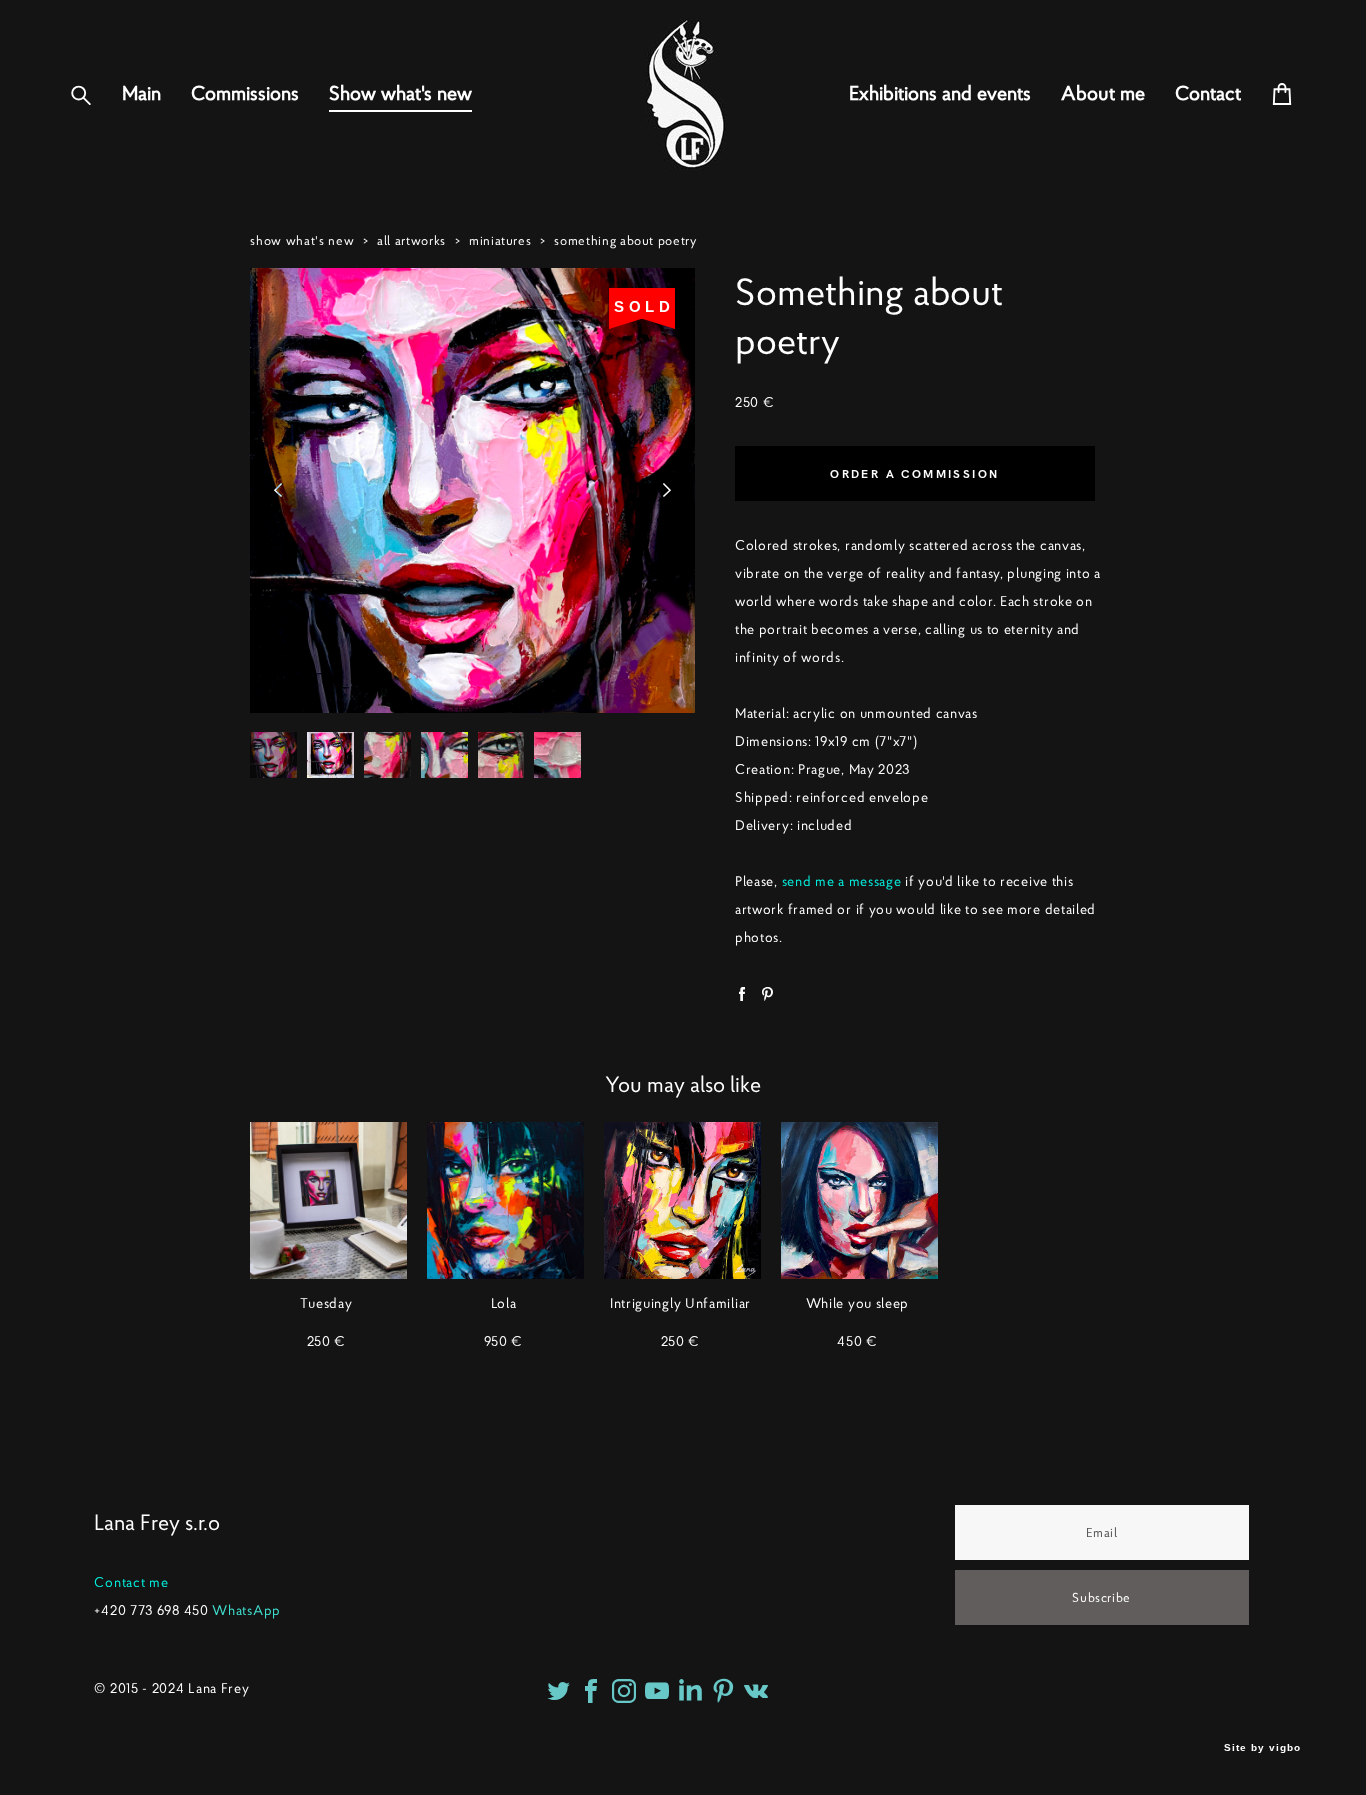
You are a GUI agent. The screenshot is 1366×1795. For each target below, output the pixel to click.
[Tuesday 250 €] (328, 1200)
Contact (1208, 94)
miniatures (500, 240)
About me (1103, 94)
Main (141, 94)
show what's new (302, 240)
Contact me (131, 1582)
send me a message (842, 881)
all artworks (411, 240)
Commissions (245, 94)
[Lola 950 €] (505, 1200)
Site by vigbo (1262, 1748)
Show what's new (400, 94)
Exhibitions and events (940, 94)
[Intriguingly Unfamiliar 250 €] (682, 1200)
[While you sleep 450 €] (859, 1200)
